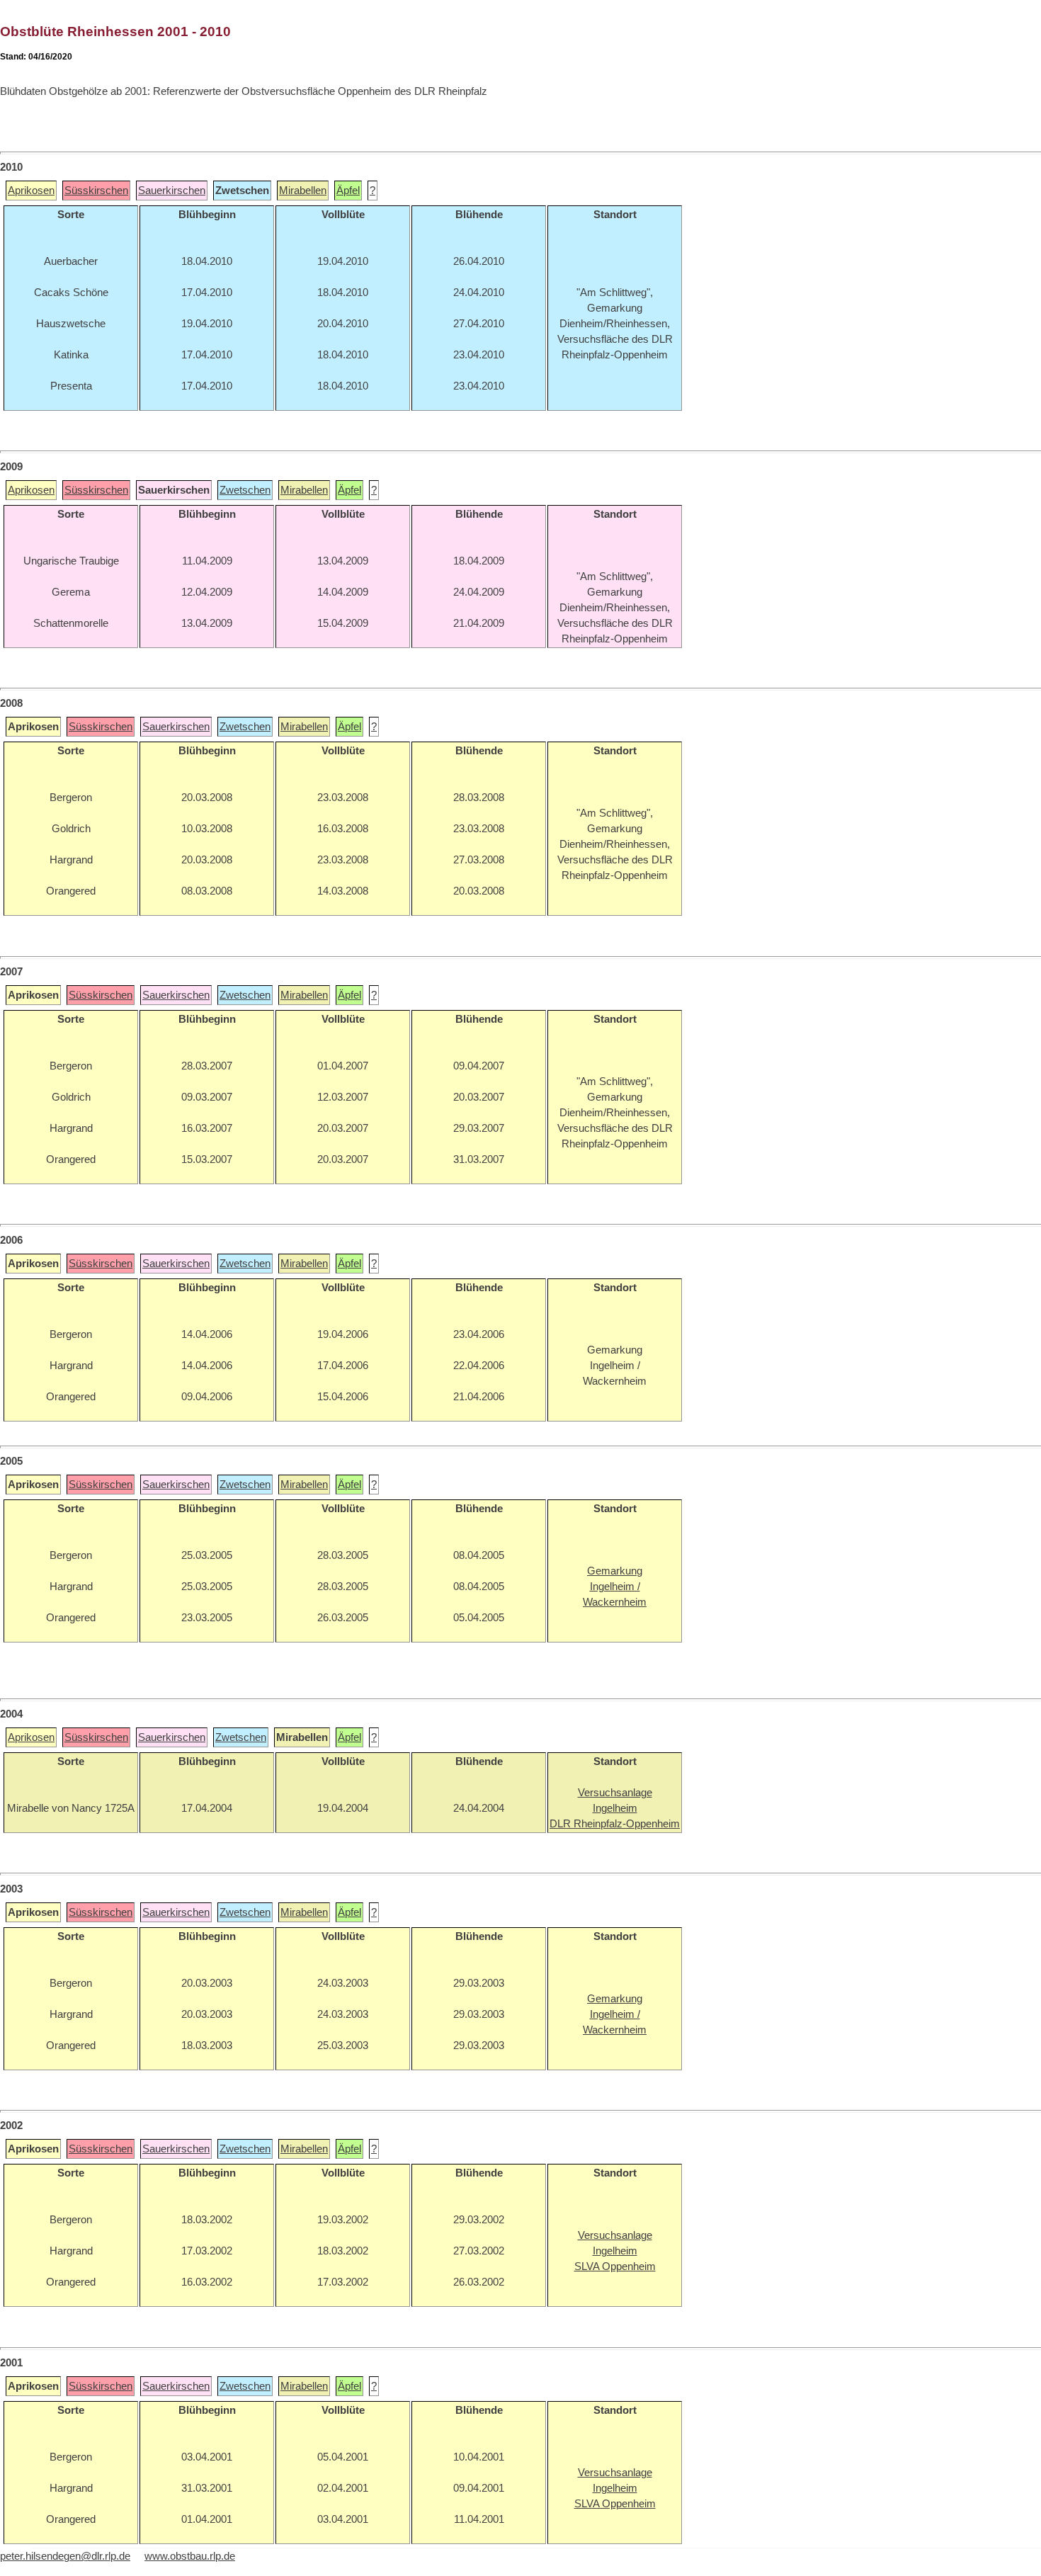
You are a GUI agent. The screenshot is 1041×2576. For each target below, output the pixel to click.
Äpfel (348, 191)
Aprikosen (31, 191)
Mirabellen (303, 191)
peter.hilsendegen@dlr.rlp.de (65, 2556)
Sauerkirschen (172, 191)
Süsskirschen (96, 191)
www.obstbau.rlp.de (190, 2556)
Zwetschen (245, 490)
